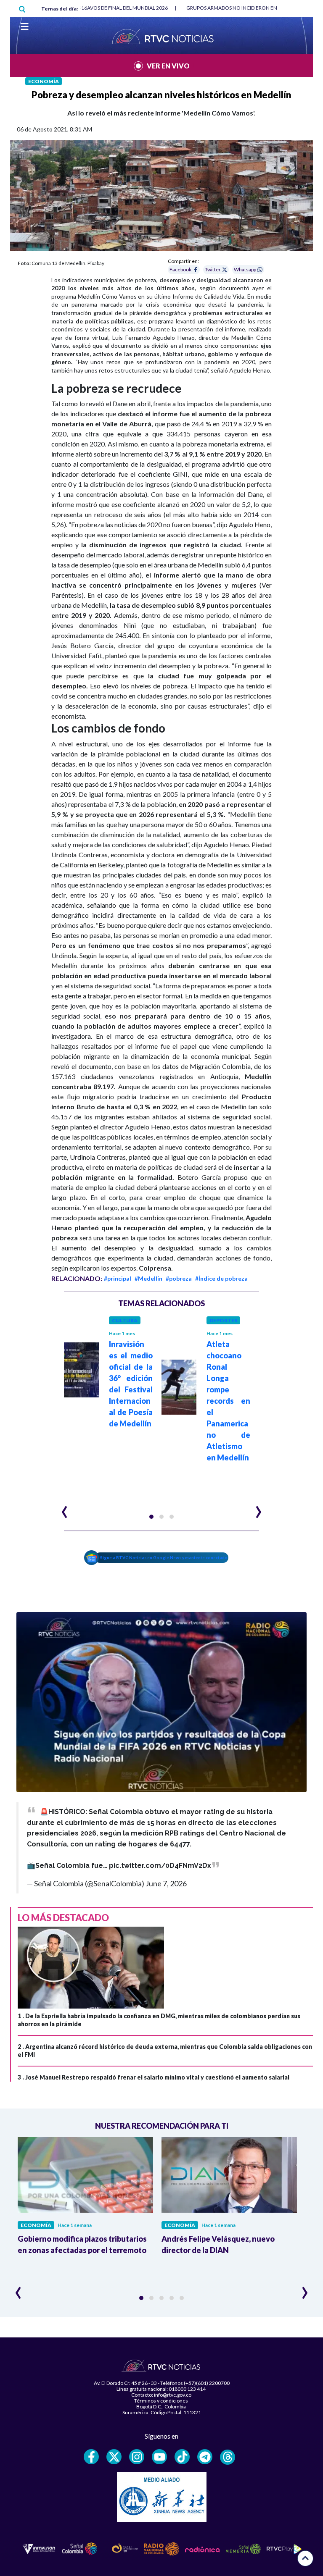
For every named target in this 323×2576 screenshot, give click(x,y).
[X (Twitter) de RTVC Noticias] (114, 2457)
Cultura (125, 1320)
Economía (44, 81)
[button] (151, 1517)
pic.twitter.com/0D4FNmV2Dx (160, 1866)
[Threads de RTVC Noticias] (228, 2457)
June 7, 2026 (166, 1883)
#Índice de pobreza (221, 1278)
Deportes (223, 1320)
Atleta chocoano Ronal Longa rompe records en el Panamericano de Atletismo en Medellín (228, 1401)
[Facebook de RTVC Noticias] (91, 2457)
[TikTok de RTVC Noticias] (182, 2457)
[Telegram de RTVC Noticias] (205, 2457)
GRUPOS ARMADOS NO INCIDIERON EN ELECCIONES (247, 8)
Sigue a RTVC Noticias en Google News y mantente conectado (164, 1557)
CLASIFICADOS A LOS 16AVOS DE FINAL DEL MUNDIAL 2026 (100, 8)
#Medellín (148, 1278)
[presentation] (65, 1508)
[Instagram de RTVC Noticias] (137, 2457)
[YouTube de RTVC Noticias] (159, 2457)
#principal (118, 1278)
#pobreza (179, 1278)
